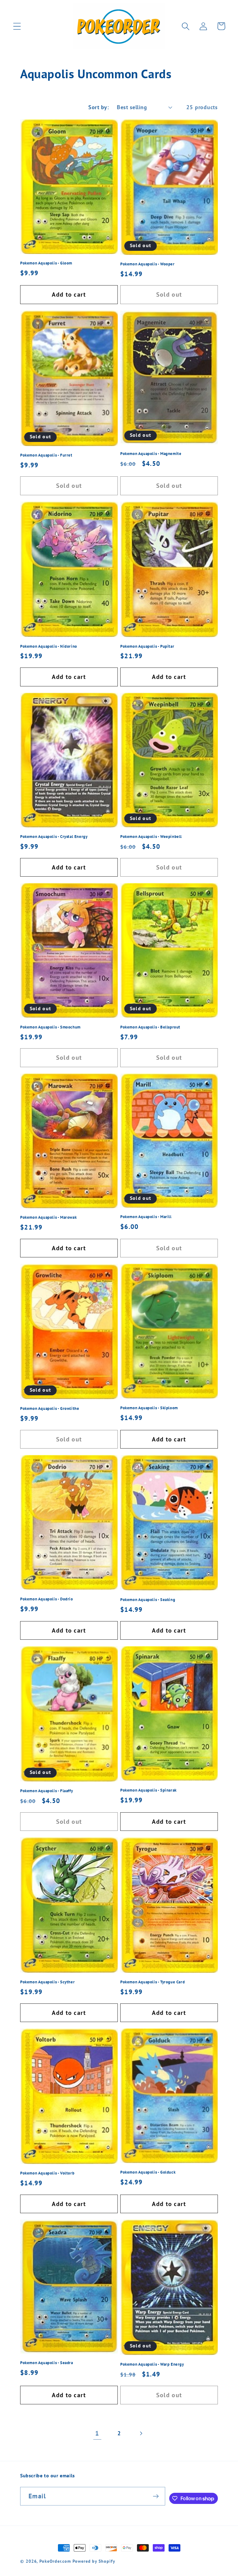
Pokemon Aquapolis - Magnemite (151, 454)
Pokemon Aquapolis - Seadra (47, 2363)
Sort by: (99, 107)
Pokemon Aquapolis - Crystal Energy (54, 837)
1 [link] (97, 2433)
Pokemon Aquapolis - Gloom (46, 263)
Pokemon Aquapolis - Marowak (48, 1217)
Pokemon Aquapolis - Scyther (47, 1982)
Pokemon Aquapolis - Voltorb (47, 2173)
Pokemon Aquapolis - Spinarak (148, 1790)
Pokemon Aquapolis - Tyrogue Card (152, 1982)
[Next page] (141, 2433)
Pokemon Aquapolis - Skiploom (149, 1408)
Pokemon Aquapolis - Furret (46, 455)
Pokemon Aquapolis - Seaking (148, 1600)
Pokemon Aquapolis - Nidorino (49, 646)
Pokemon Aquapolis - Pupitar (147, 646)
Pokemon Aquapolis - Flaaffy (46, 1791)
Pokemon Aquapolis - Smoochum (50, 1027)
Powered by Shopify (94, 2561)
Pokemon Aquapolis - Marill (146, 1217)
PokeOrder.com (55, 2561)
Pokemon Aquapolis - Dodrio (47, 1599)
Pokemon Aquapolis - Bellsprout (150, 1027)
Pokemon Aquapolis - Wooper (148, 264)
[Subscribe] (156, 2496)
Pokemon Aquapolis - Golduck (148, 2172)
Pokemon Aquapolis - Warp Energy (152, 2364)
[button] (17, 26)
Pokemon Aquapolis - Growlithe (50, 1409)
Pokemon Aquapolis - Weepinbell (151, 837)
